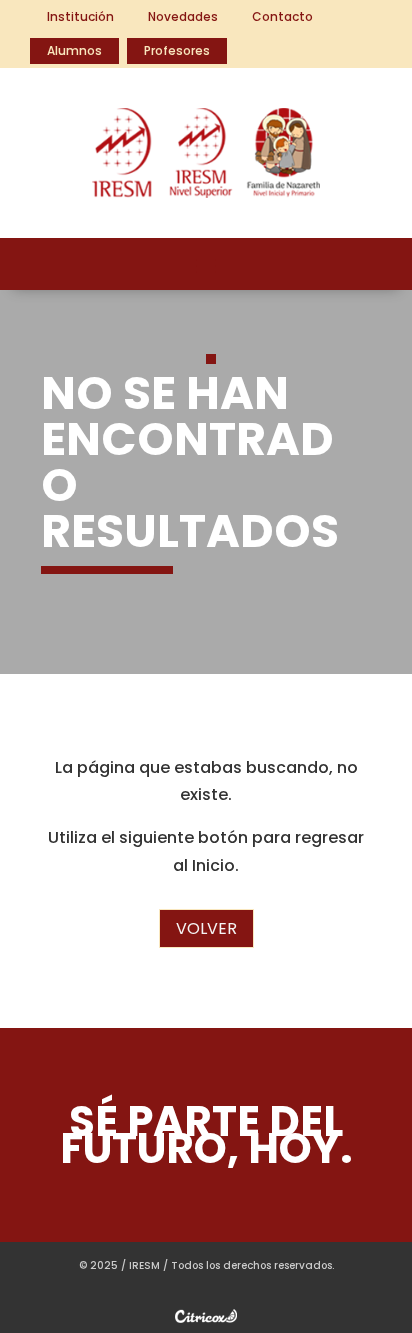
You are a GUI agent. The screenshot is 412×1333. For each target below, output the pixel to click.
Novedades (183, 16)
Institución (80, 16)
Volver (206, 928)
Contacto (282, 16)
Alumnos (74, 50)
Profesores (177, 50)
